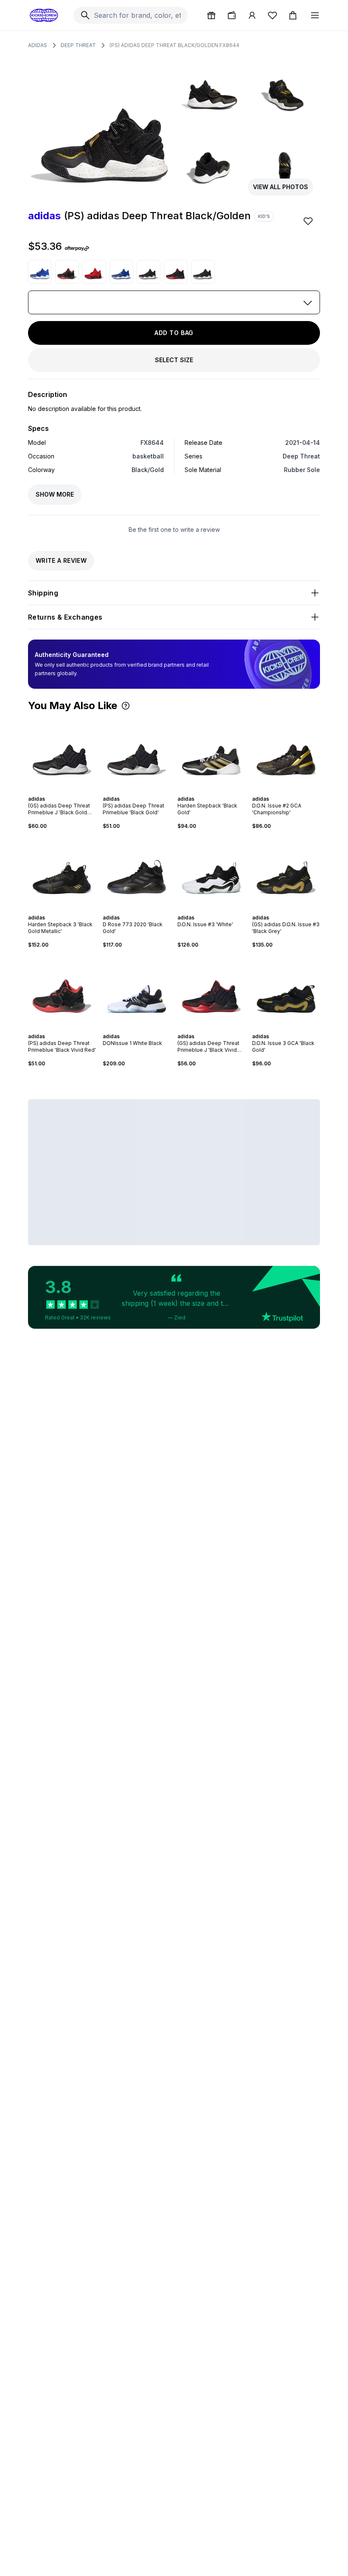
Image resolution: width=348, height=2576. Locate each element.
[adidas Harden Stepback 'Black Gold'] (211, 753)
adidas (38, 45)
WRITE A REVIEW (61, 560)
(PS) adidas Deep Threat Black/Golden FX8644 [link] (174, 45)
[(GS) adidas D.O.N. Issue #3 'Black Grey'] (286, 872)
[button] (126, 706)
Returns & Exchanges (65, 617)
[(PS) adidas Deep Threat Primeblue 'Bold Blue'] (40, 272)
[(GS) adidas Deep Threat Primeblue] (121, 272)
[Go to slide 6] (70, 791)
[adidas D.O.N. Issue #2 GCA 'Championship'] (286, 753)
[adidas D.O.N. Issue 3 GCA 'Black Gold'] (286, 991)
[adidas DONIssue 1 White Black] (137, 991)
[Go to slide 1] (53, 791)
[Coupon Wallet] (232, 15)
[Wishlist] (272, 15)
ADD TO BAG (174, 333)
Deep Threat (78, 45)
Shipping (43, 593)
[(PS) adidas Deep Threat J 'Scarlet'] (94, 272)
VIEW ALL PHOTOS (281, 187)
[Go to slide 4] (64, 791)
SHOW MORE (55, 494)
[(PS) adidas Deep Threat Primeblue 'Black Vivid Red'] (67, 272)
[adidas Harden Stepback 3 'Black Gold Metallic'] (62, 872)
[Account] (252, 15)
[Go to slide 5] (67, 791)
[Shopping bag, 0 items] (293, 15)
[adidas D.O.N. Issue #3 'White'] (211, 872)
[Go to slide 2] (57, 791)
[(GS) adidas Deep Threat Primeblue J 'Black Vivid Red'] (176, 272)
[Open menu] (315, 15)
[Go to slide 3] (60, 791)
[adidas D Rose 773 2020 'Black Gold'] (137, 872)
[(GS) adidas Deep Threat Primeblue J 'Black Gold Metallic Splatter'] (203, 272)
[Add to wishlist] (309, 221)
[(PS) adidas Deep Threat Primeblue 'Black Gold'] (149, 272)
